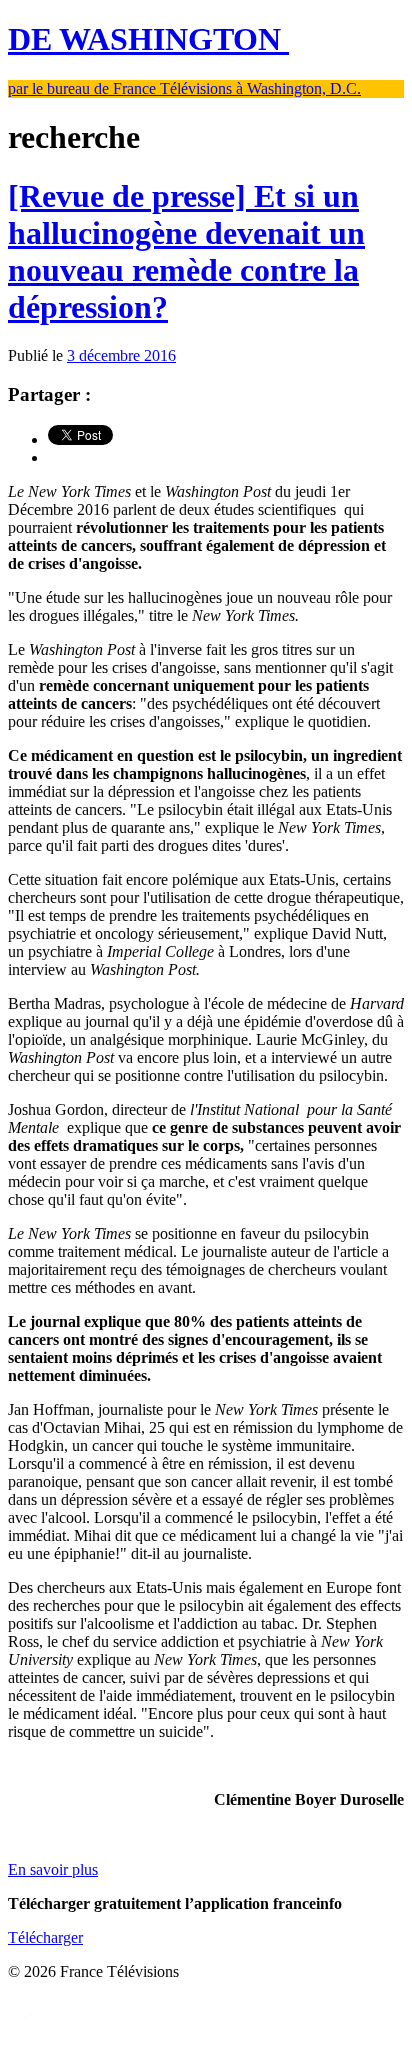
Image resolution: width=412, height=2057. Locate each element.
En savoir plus (53, 1869)
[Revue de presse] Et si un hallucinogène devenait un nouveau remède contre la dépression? (186, 251)
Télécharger (45, 1937)
